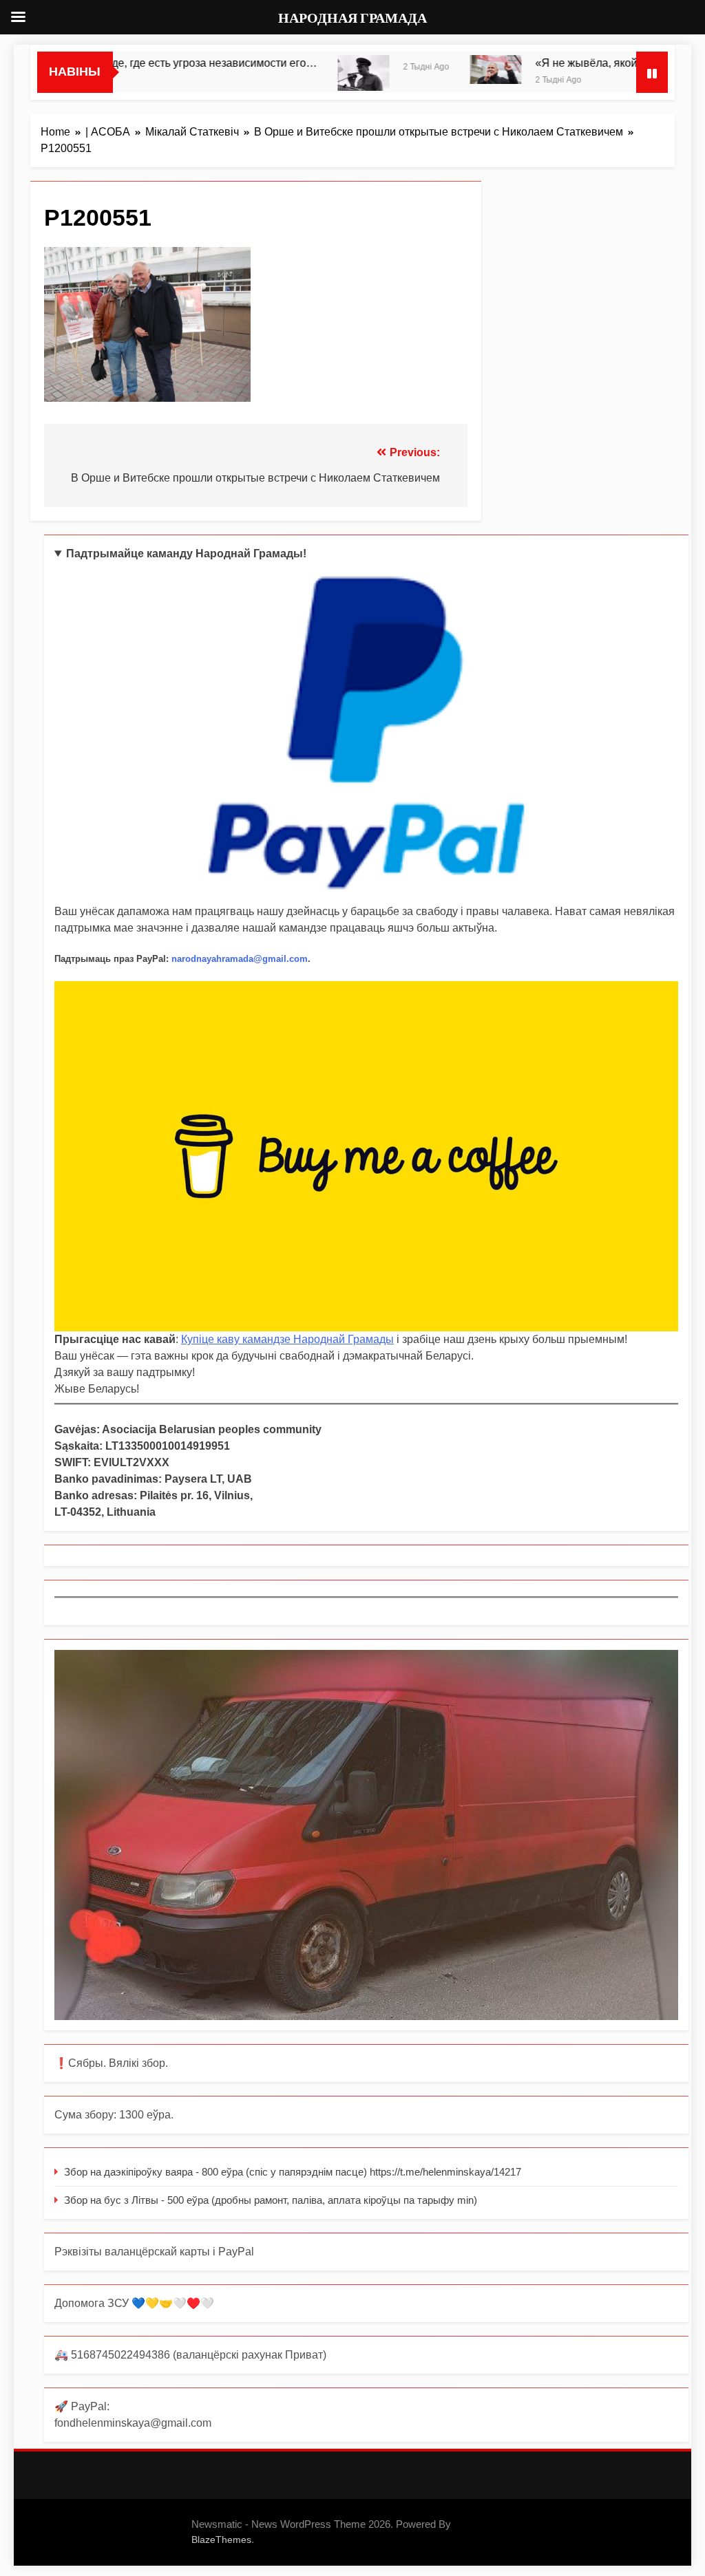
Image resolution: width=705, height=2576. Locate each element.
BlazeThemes (221, 2540)
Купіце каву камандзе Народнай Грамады (287, 1339)
